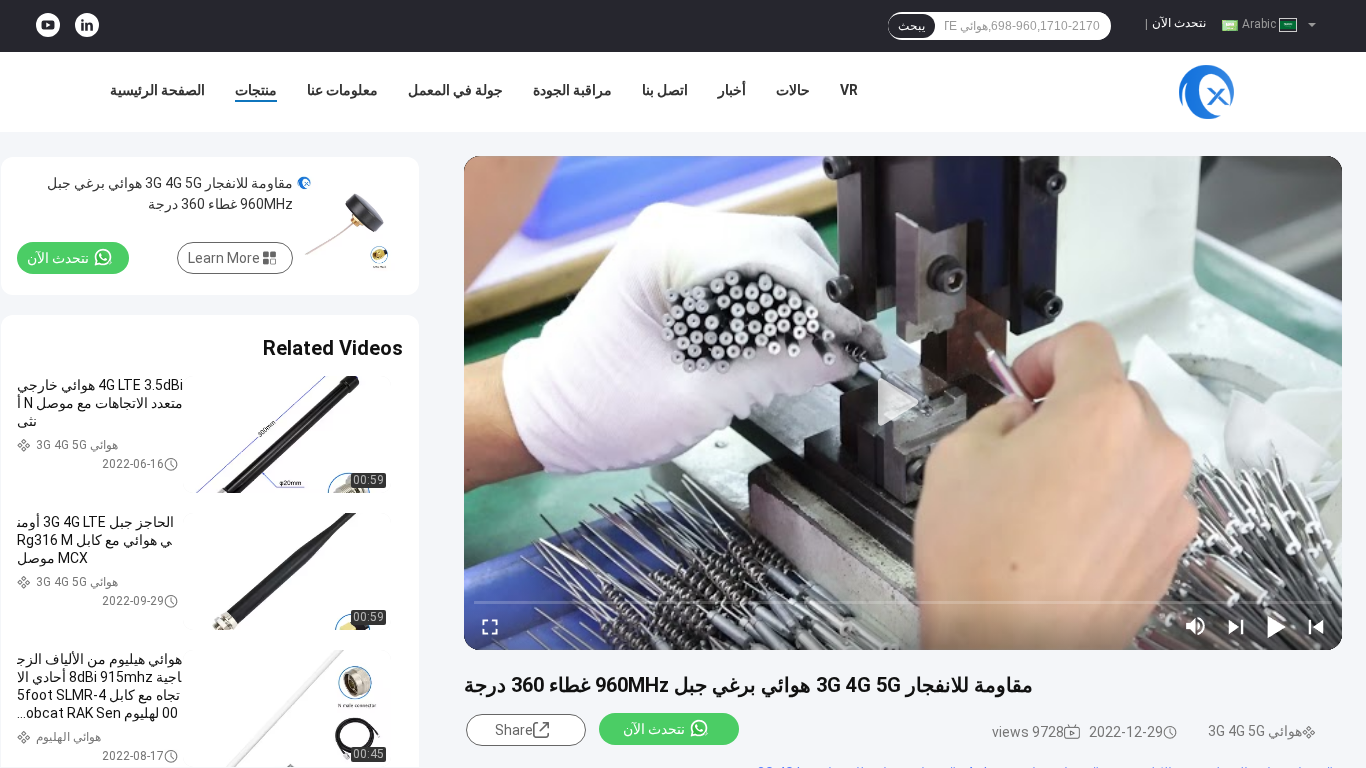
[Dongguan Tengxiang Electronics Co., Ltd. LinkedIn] (87, 26)
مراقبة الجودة (572, 90)
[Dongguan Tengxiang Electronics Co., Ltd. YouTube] (48, 26)
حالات (793, 90)
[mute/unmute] (1196, 626)
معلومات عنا (342, 90)
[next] (1236, 626)
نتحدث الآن (1179, 23)
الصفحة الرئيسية (157, 90)
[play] (903, 403)
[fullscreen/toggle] (490, 626)
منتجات (256, 90)
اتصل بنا (665, 90)
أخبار (732, 90)
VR (849, 90)
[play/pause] (1276, 626)
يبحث (911, 26)
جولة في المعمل (455, 90)
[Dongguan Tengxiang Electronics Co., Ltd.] (1206, 92)
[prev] (1316, 626)
